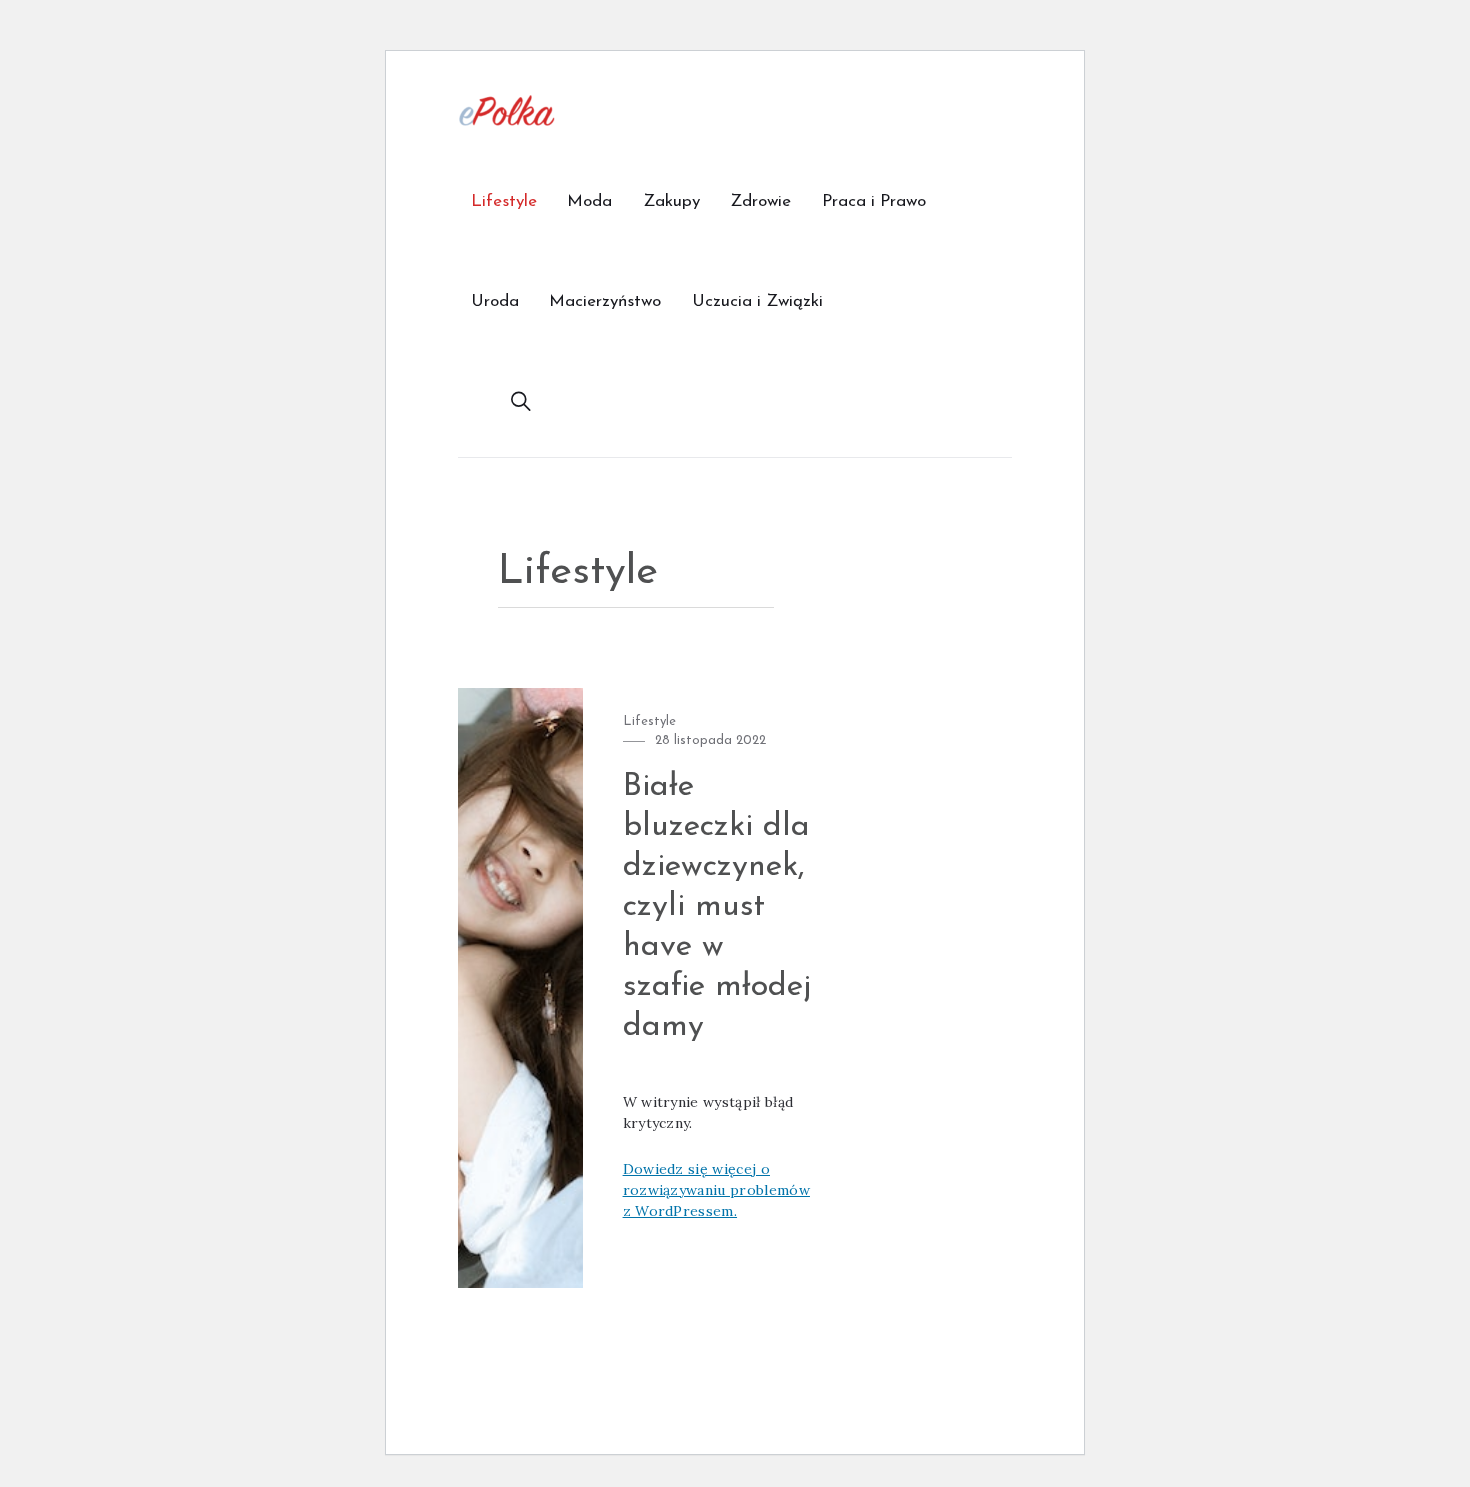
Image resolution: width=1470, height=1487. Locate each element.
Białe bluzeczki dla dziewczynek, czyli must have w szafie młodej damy (717, 907)
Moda (589, 201)
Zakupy (671, 201)
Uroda (495, 301)
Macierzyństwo (605, 301)
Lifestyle (504, 201)
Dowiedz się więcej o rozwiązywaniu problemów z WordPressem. (716, 1190)
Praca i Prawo (874, 201)
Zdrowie (760, 201)
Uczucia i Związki (757, 301)
